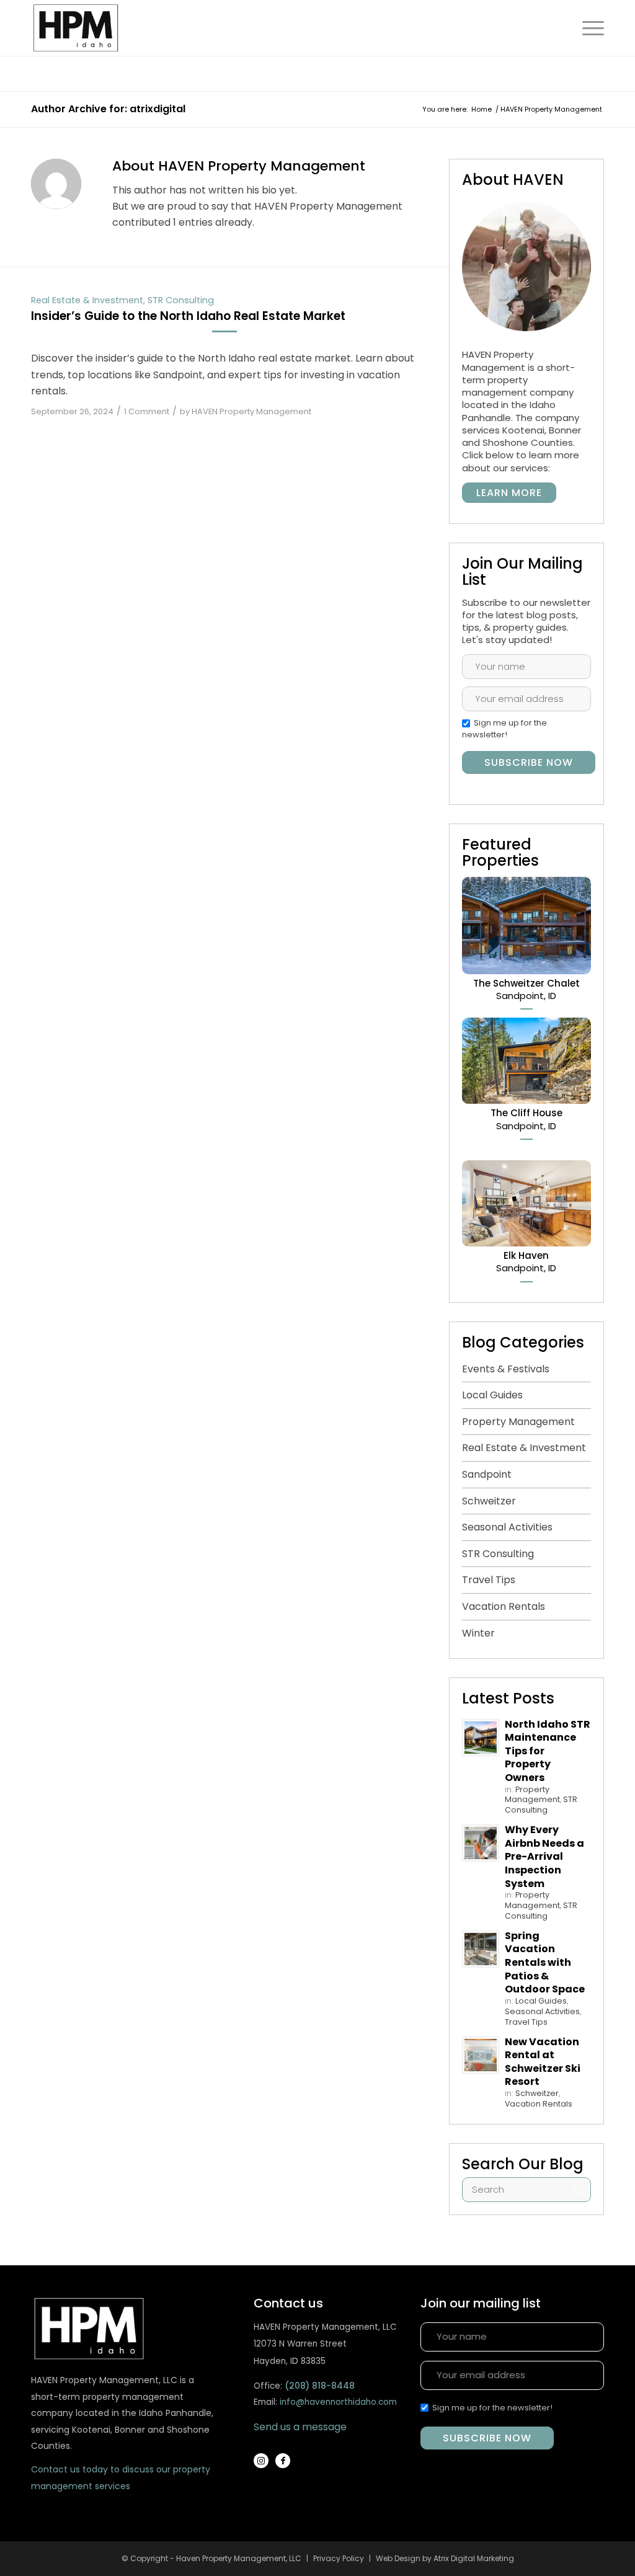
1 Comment (147, 411)
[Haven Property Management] (86, 28)
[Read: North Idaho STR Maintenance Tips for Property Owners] (481, 1738)
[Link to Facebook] (283, 2461)
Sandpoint (487, 1474)
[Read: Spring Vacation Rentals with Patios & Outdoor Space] (481, 1949)
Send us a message (300, 2427)
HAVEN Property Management (251, 411)
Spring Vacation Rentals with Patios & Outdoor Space (545, 1962)
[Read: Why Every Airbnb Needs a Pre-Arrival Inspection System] (481, 1843)
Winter (478, 1633)
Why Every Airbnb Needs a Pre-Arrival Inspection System (544, 1856)
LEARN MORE (509, 493)
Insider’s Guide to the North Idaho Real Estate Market (188, 316)
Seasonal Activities (507, 1527)
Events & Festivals (506, 1369)
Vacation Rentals (504, 1606)
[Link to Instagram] (261, 2461)
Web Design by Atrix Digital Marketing (445, 2558)
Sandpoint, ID (526, 989)
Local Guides (492, 1395)
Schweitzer (489, 1501)
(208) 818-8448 (320, 2386)
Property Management (518, 1422)
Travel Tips (489, 1580)
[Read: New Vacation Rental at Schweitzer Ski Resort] (481, 2055)
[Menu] (587, 28)
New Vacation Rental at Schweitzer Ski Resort (543, 2062)
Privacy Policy (339, 2558)
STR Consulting (181, 300)
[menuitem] (587, 28)
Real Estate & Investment (87, 300)
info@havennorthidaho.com (338, 2402)
